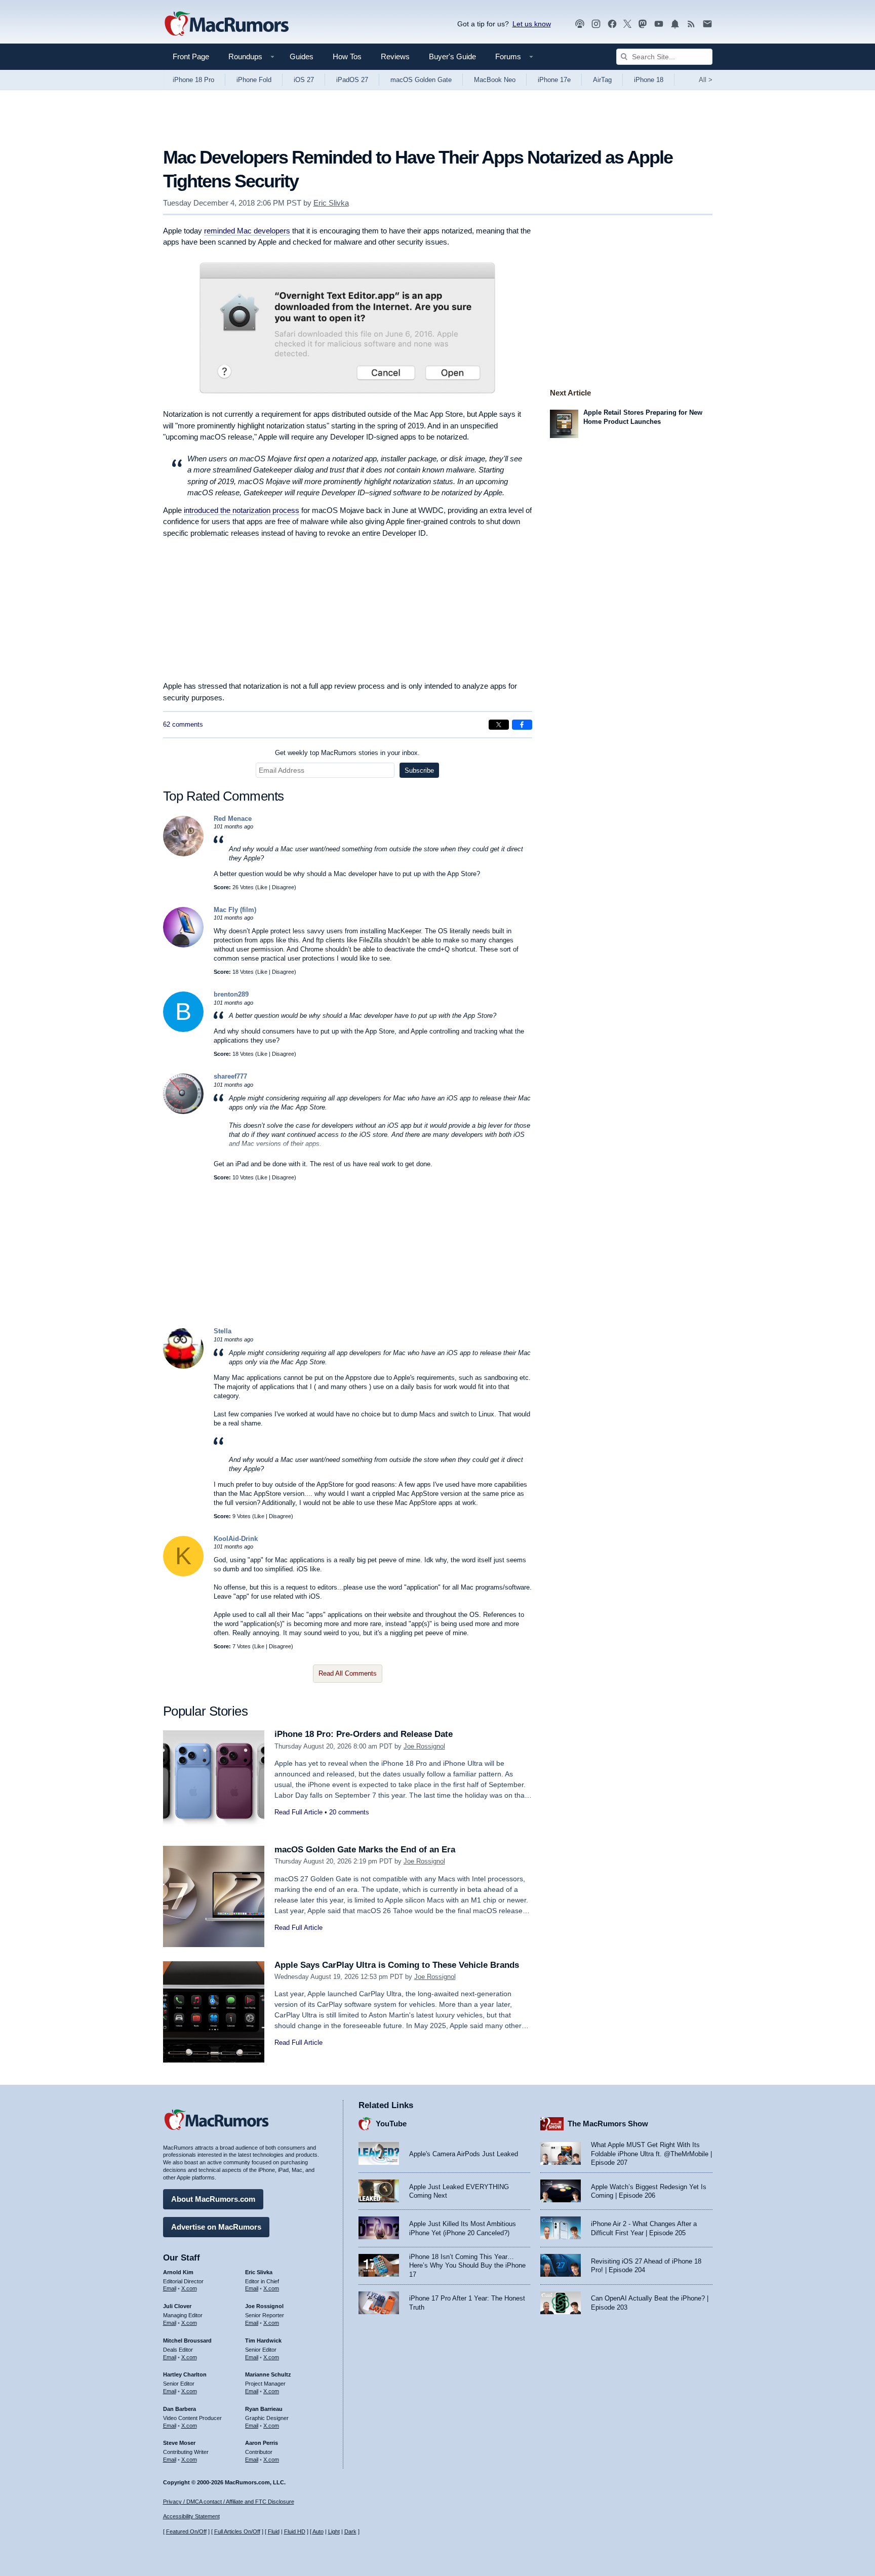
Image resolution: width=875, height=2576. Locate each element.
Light (334, 2531)
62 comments (183, 724)
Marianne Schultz (268, 2374)
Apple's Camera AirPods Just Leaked (464, 2154)
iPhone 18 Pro (193, 80)
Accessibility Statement (191, 2516)
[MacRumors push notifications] (675, 24)
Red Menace (233, 819)
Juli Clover (177, 2306)
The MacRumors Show (608, 2124)
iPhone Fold (254, 80)
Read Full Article (299, 1812)
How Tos (347, 56)
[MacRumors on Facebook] (612, 24)
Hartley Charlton (185, 2374)
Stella (223, 1331)
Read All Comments (348, 1673)
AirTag (602, 80)
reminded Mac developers (247, 231)
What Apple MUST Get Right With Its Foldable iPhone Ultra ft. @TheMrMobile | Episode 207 (651, 2154)
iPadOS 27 (352, 80)
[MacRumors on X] (627, 24)
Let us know (532, 24)
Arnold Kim (178, 2272)
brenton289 (231, 994)
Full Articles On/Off (237, 2531)
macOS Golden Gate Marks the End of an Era (365, 1850)
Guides (302, 56)
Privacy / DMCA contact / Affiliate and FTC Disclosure (229, 2502)
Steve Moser (179, 2443)
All (706, 80)
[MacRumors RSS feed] (691, 24)
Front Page (191, 56)
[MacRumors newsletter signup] (707, 24)
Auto (318, 2531)
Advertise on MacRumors (216, 2227)
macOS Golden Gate (421, 80)
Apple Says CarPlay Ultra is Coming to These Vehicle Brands (397, 1965)
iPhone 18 (649, 80)
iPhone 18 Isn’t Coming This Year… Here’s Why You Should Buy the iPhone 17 (467, 2266)
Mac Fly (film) (235, 910)
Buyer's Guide (452, 56)
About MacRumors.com (213, 2199)
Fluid (274, 2531)
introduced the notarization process (242, 510)
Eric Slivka (331, 203)
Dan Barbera (180, 2409)
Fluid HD (295, 2531)
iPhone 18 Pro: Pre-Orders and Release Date (364, 1734)
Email (170, 2288)
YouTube (391, 2124)
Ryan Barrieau (264, 2409)
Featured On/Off (186, 2531)
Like (262, 887)
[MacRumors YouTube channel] (659, 24)
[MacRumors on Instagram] (596, 24)
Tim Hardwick (263, 2341)
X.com (189, 2288)
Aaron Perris (262, 2443)
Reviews (395, 56)
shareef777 (230, 1076)
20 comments (349, 1812)
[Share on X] (499, 725)
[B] (183, 1030)
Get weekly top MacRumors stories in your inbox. (347, 753)
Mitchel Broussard (187, 2341)
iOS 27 (304, 80)
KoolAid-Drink (236, 1539)
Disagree (283, 887)
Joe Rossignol (424, 1746)
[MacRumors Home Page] (226, 24)
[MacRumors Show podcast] (580, 24)
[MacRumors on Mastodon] (643, 24)
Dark (350, 2531)
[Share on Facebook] (522, 725)
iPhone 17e (554, 80)
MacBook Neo (495, 80)
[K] (183, 1574)
